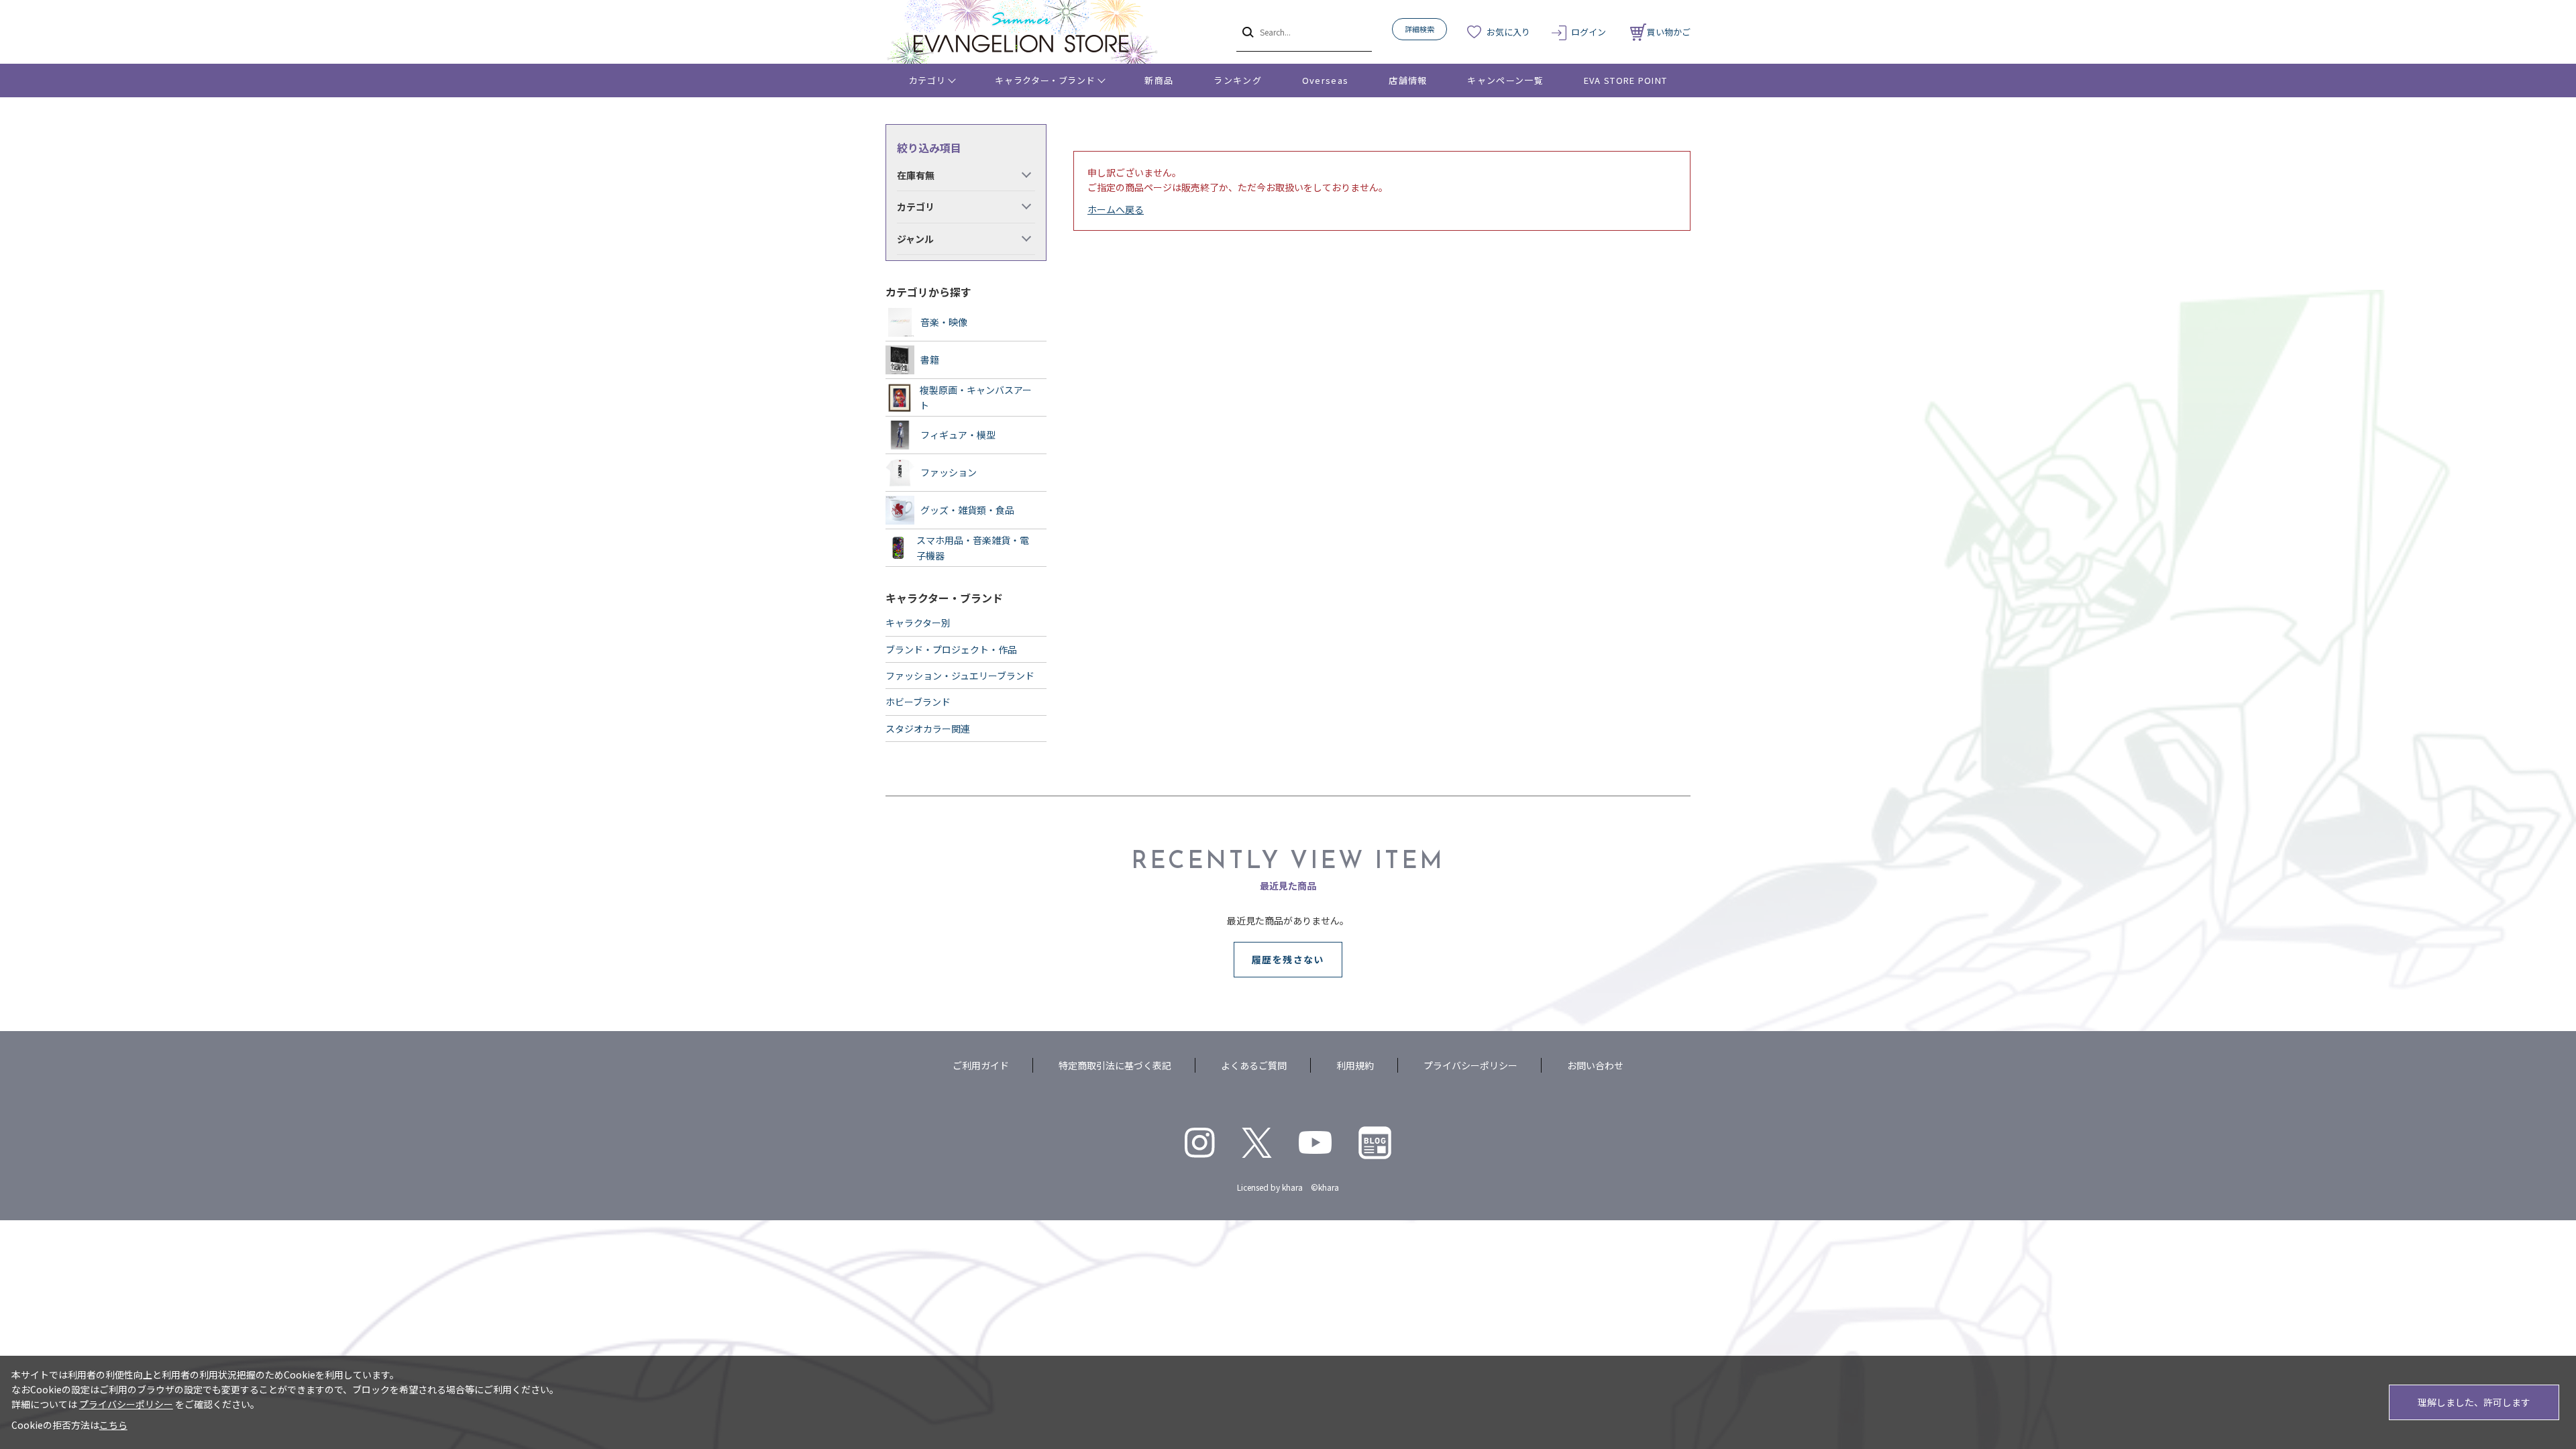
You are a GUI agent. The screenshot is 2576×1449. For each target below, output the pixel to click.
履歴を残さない (1288, 959)
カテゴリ (927, 80)
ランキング (1238, 80)
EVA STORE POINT (1626, 80)
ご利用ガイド (981, 1065)
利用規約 (1355, 1065)
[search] (1247, 32)
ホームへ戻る (1116, 209)
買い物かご (1669, 32)
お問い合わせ (1595, 1065)
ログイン (1589, 32)
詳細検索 (1419, 29)
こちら (113, 1425)
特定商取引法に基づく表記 (1115, 1065)
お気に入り (1508, 32)
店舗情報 (1408, 80)
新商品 (1159, 80)
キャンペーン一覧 (1505, 80)
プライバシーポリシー (1470, 1065)
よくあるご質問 (1254, 1065)
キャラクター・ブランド (1045, 80)
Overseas (1325, 80)
